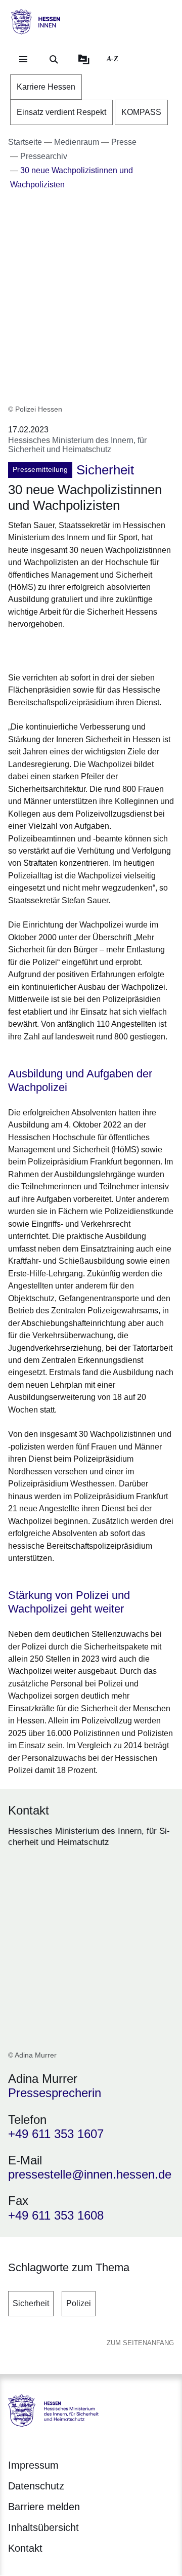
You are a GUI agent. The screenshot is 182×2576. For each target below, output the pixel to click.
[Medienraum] (84, 59)
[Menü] (23, 59)
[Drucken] (95, 649)
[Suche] (54, 59)
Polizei (79, 2303)
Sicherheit (31, 2303)
